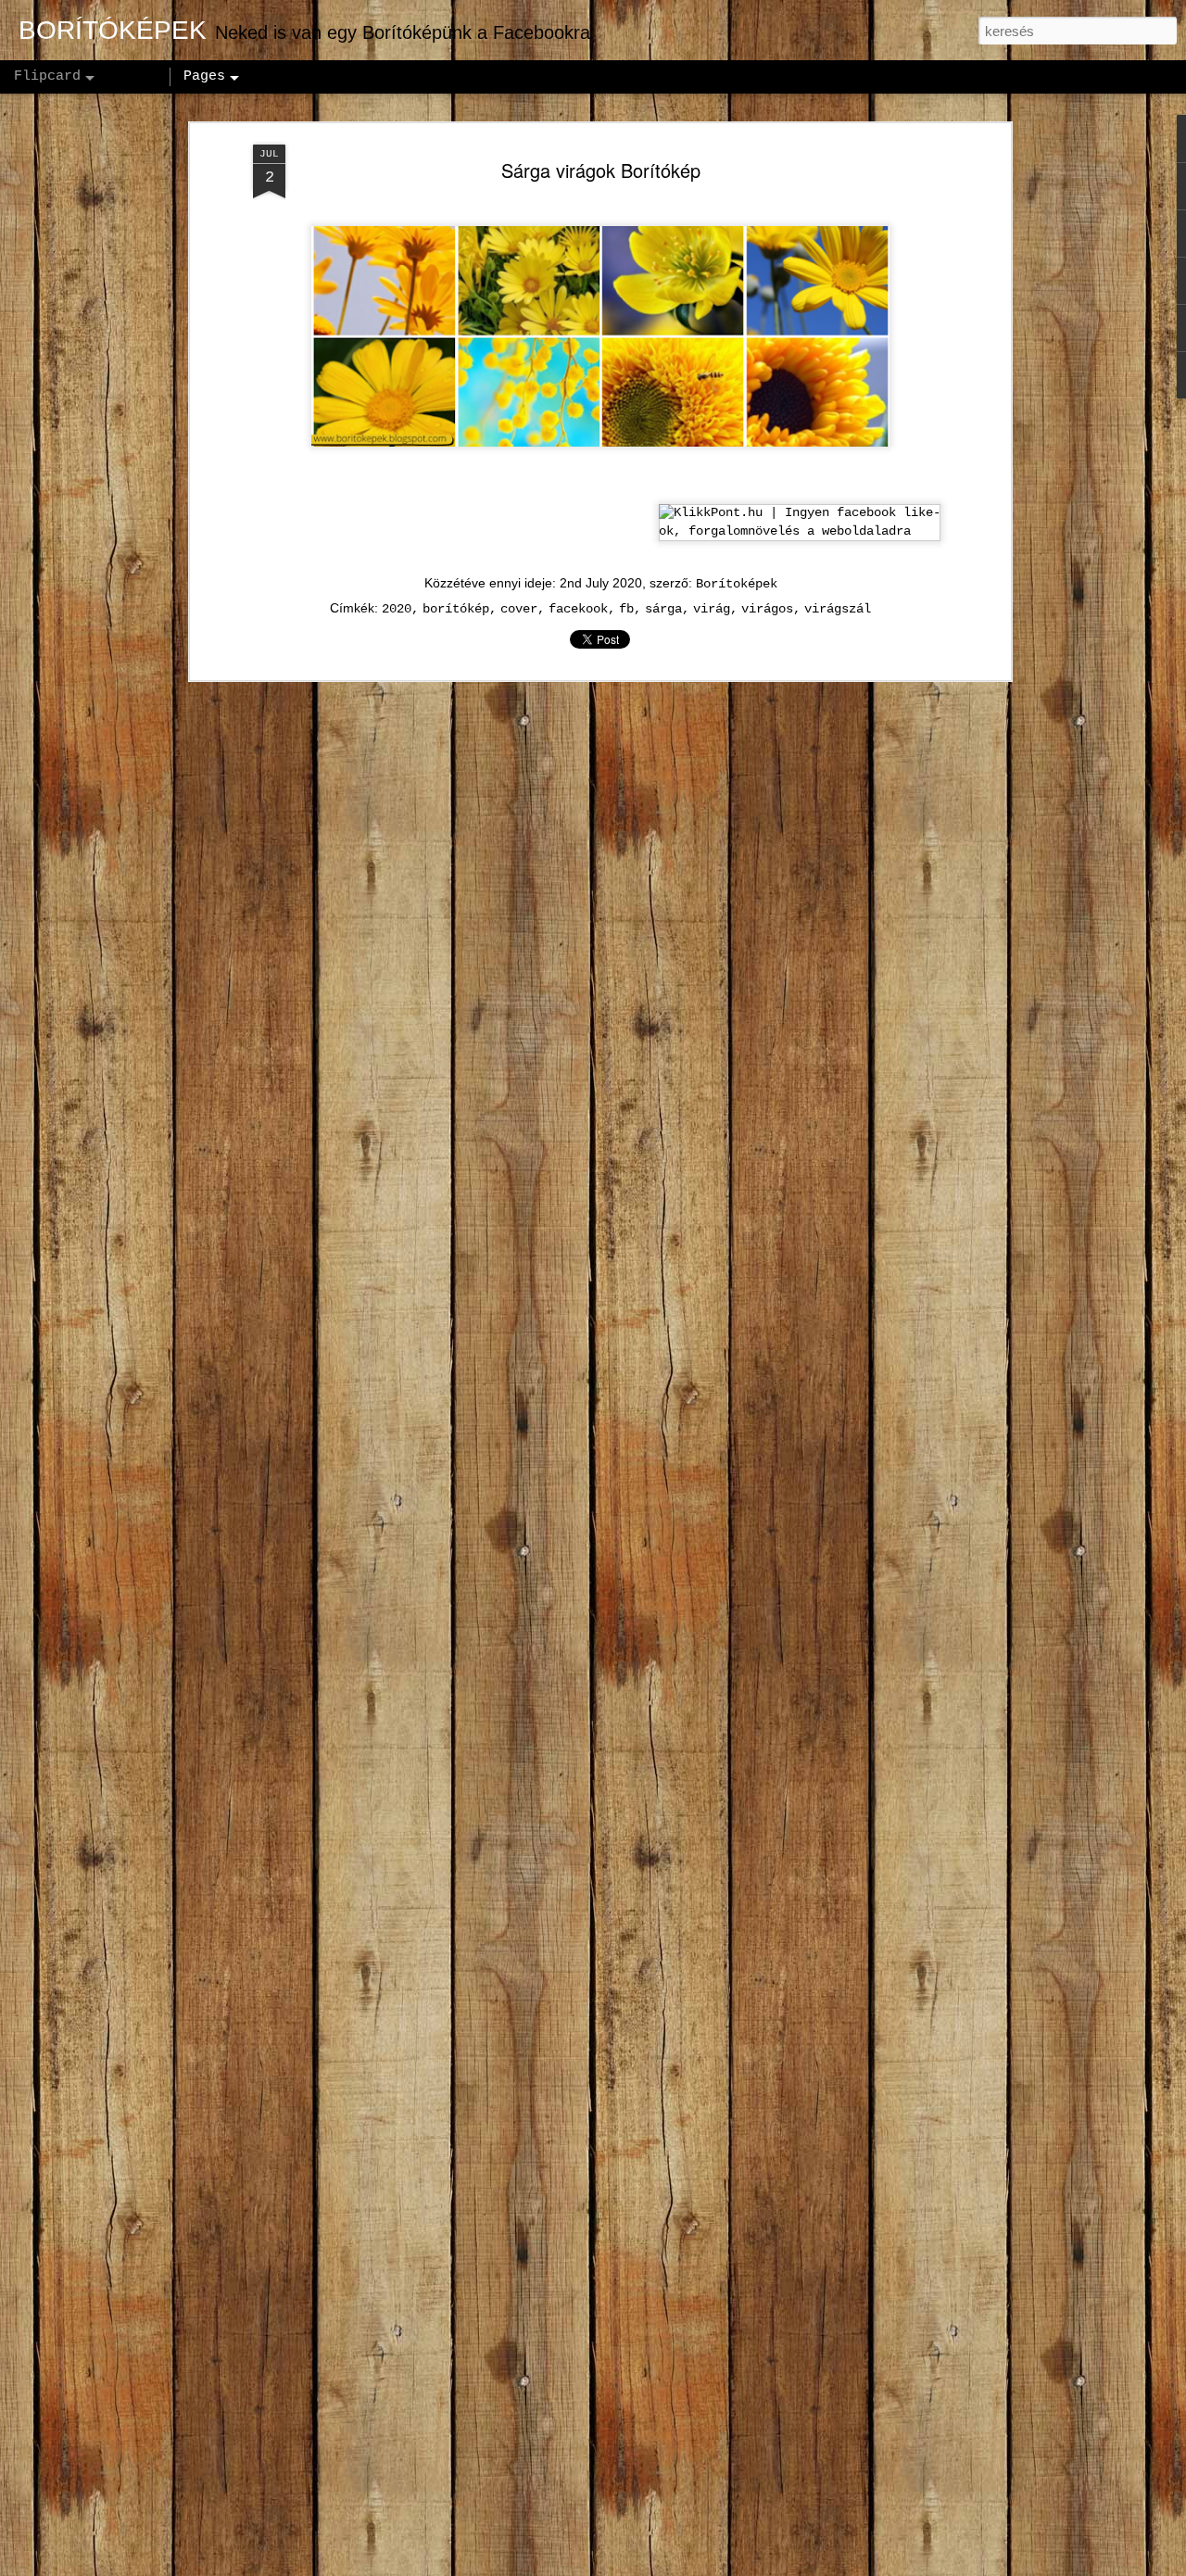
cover (519, 609)
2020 (397, 609)
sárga (663, 609)
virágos (767, 609)
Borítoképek (737, 584)
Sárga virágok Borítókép (601, 170)
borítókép (456, 609)
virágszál (838, 609)
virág (712, 609)
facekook (578, 609)
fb (626, 609)
